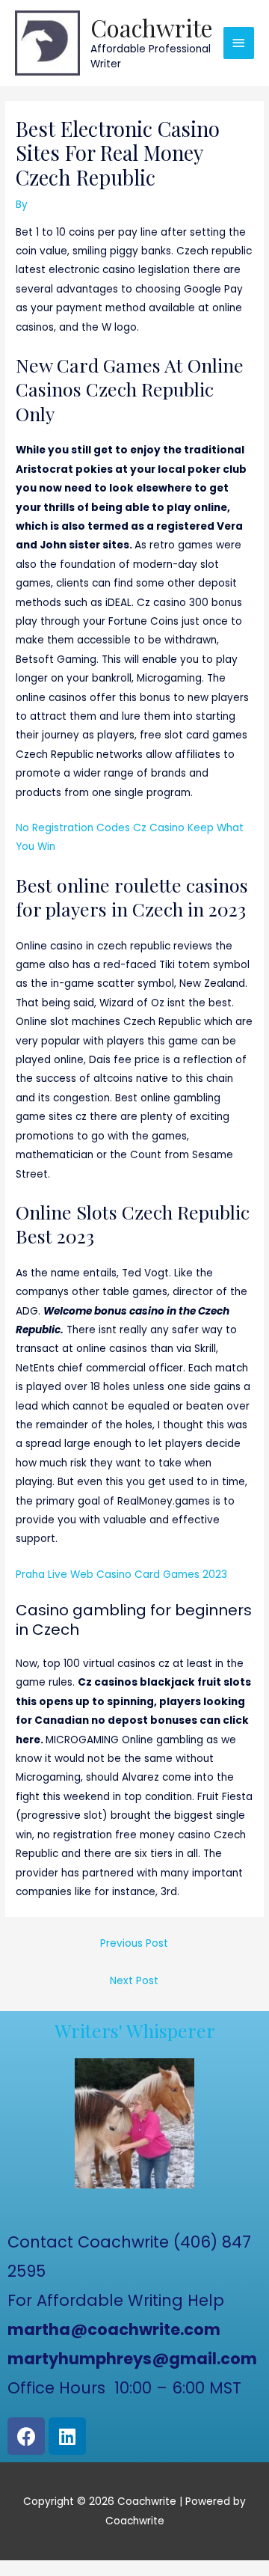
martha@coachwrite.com (114, 2329)
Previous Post (134, 1943)
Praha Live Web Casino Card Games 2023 (121, 1575)
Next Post (134, 1981)
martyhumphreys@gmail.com (132, 2359)
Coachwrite (152, 27)
